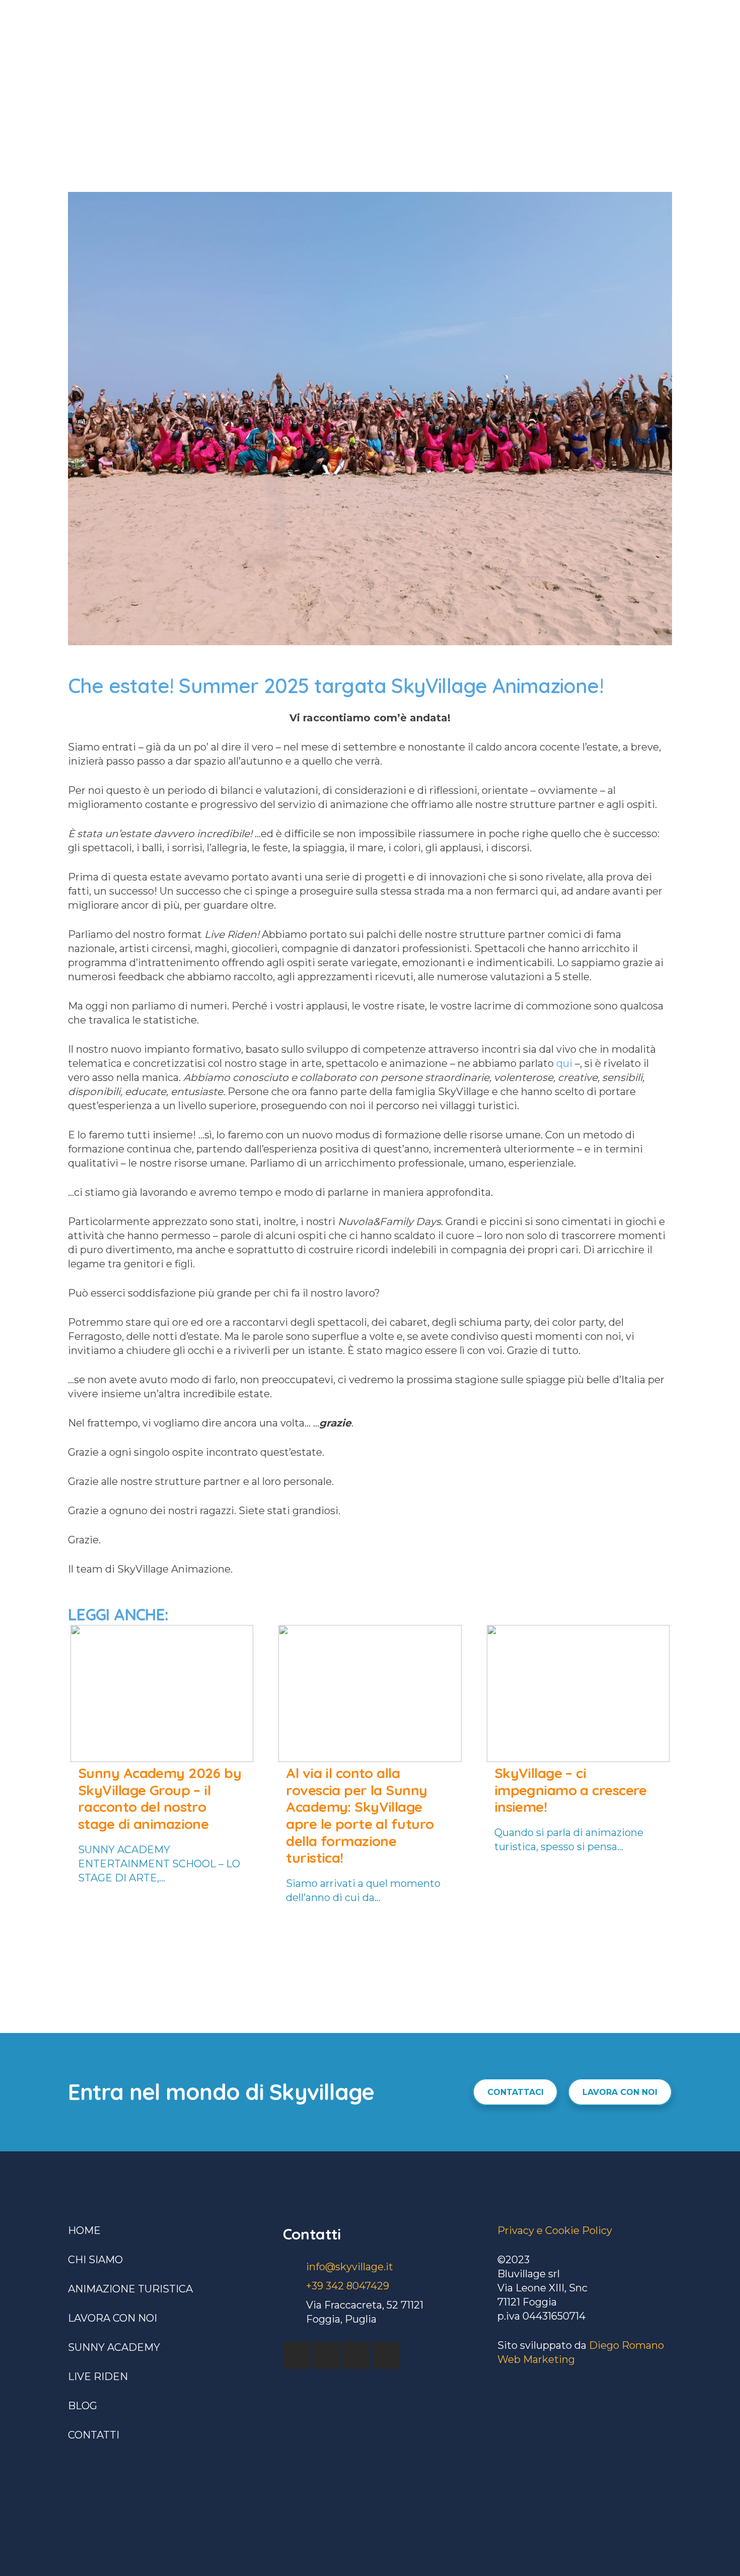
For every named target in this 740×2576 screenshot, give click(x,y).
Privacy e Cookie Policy (555, 2230)
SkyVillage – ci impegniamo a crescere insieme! (571, 1790)
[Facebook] (297, 2355)
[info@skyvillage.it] (294, 2267)
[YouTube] (326, 2355)
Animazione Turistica (130, 2289)
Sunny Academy (114, 2347)
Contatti (94, 2435)
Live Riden (98, 2377)
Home (84, 2230)
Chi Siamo (95, 2260)
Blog (83, 2406)
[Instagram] (356, 2355)
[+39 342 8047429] (294, 2286)
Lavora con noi (113, 2318)
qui (564, 1063)
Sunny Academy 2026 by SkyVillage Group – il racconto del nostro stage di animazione (160, 1798)
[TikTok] (386, 2355)
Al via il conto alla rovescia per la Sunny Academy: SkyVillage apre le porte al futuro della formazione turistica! (360, 1815)
